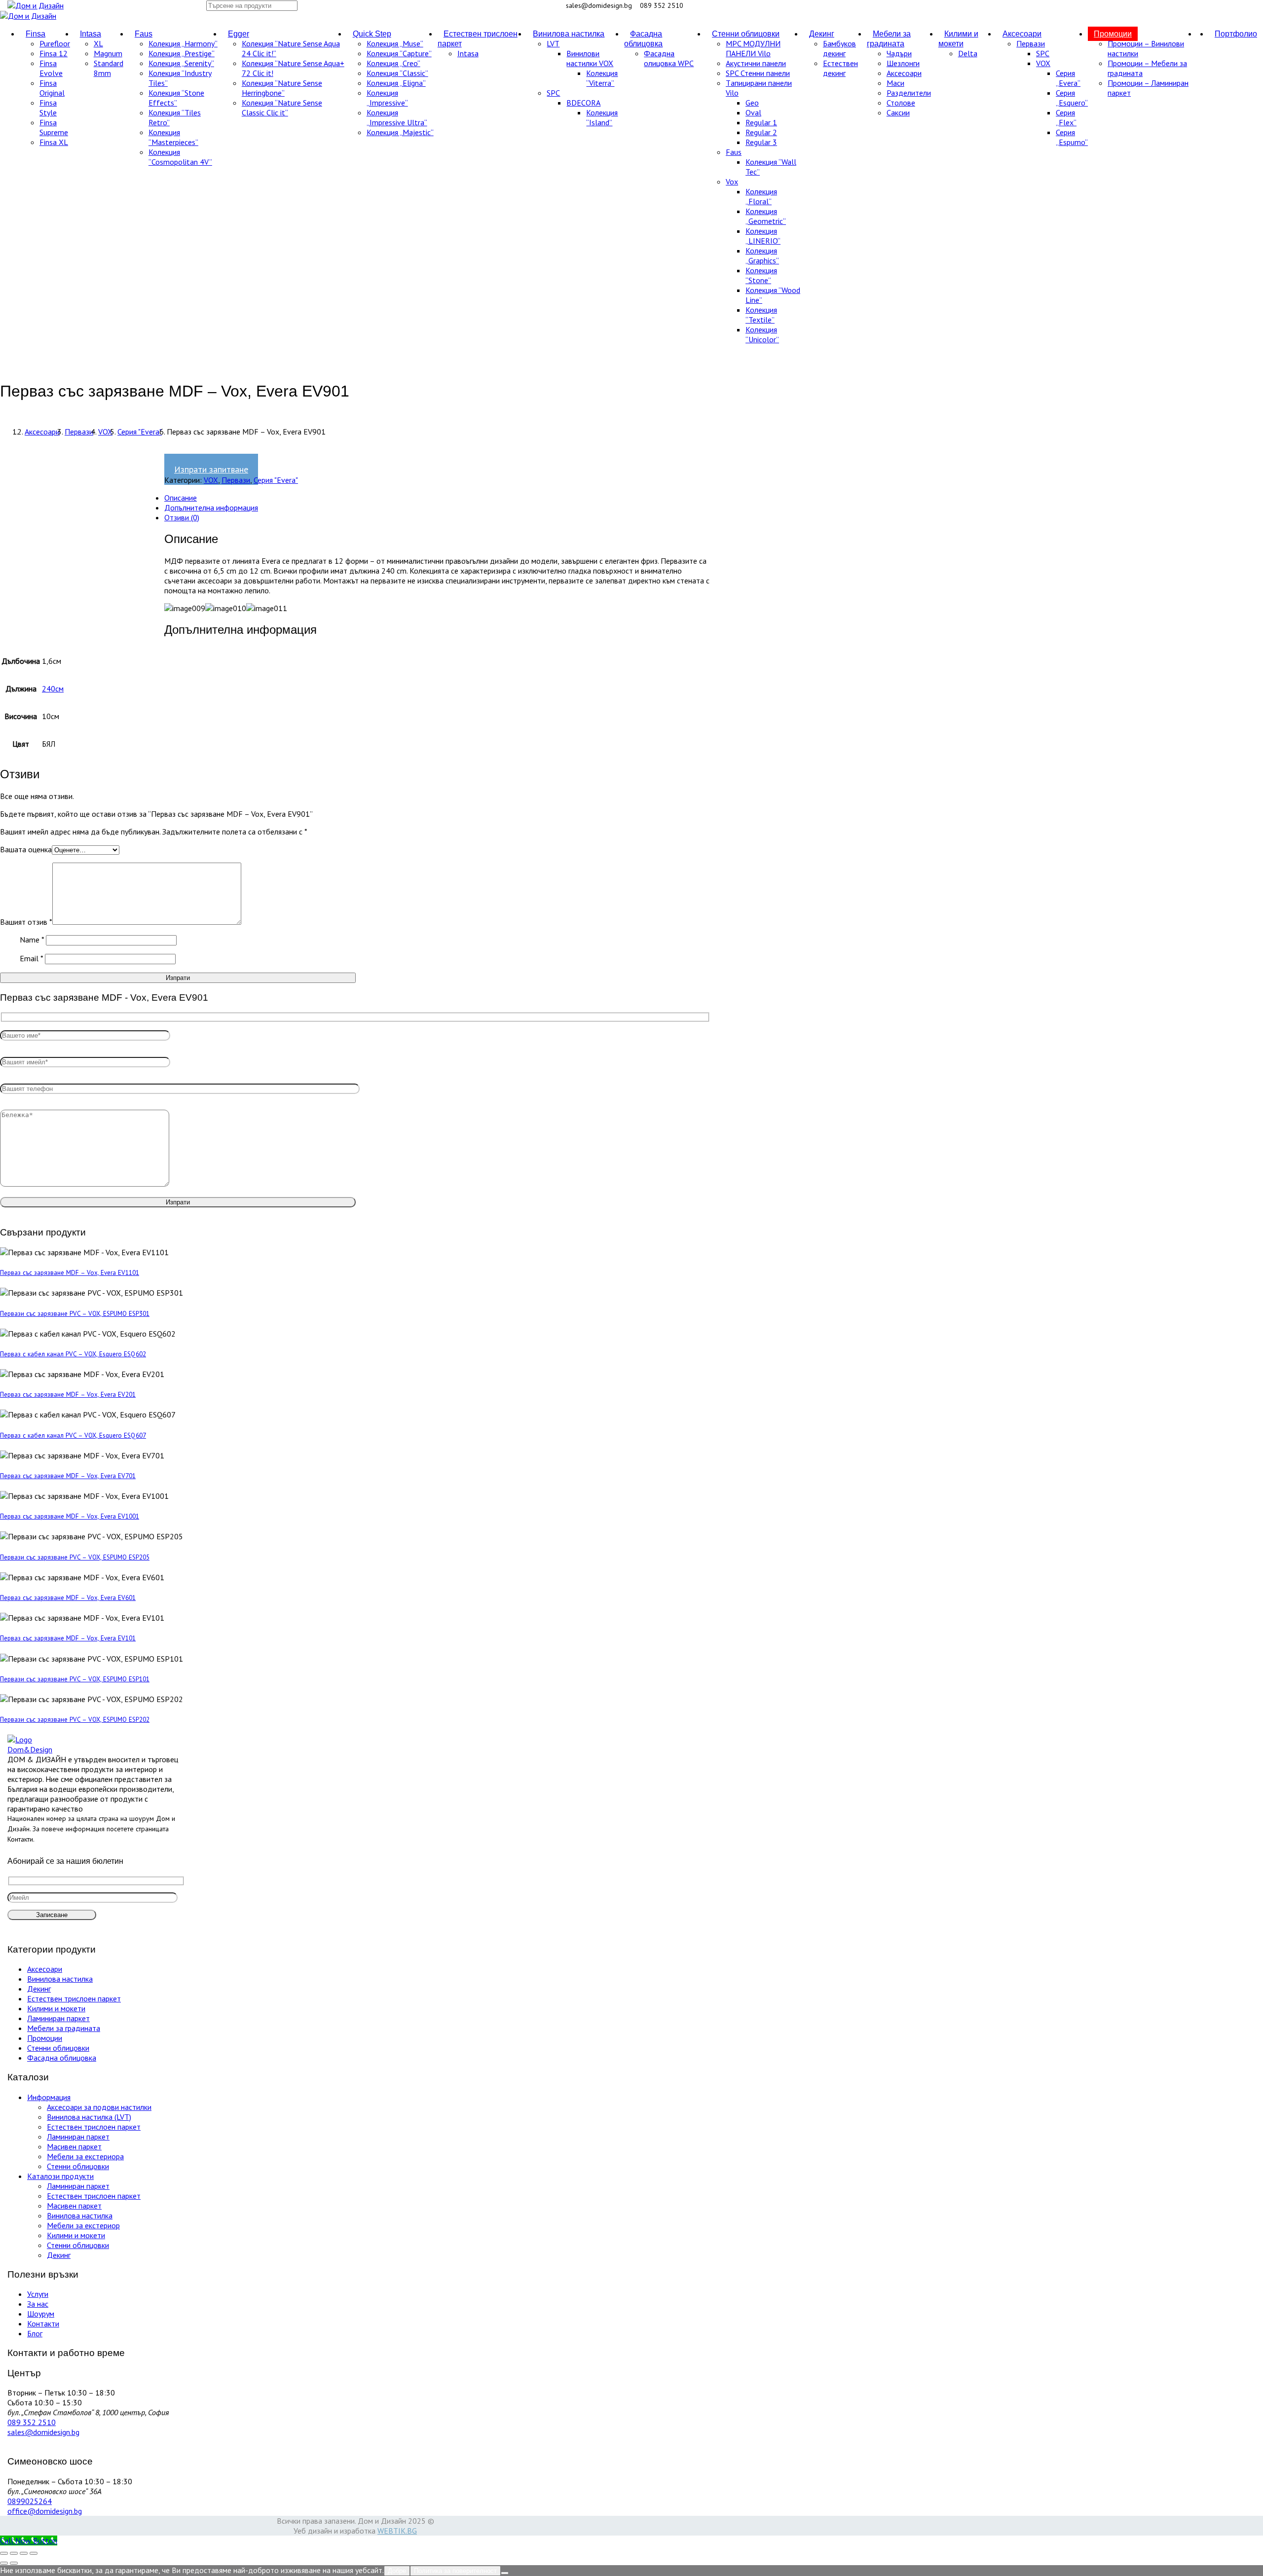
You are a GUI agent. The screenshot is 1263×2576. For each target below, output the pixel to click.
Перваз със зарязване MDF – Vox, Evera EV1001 (70, 1516)
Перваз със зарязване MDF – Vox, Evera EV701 (68, 1476)
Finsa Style (48, 108)
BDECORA (583, 103)
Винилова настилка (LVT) (89, 2117)
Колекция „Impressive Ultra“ (397, 117)
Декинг (822, 34)
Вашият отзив (26, 922)
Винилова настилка (569, 34)
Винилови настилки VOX (590, 58)
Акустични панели (756, 63)
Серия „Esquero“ (1072, 98)
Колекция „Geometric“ (766, 216)
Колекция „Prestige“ (182, 53)
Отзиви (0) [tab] (182, 517)
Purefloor (55, 43)
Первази (1031, 43)
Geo (752, 103)
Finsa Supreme (54, 127)
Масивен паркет (74, 2146)
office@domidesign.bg (45, 2511)
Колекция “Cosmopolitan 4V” (180, 157)
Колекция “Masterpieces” (173, 137)
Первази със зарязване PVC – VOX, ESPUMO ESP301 (75, 1313)
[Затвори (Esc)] (34, 2553)
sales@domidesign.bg (43, 2432)
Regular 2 (761, 132)
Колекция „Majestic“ (400, 132)
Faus (144, 34)
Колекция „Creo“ (393, 63)
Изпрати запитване (211, 469)
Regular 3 (761, 142)
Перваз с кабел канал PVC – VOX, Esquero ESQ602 (73, 1354)
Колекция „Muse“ (395, 43)
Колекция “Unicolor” (762, 334)
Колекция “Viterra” (602, 78)
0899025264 (30, 2501)
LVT (553, 43)
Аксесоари (904, 73)
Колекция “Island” (602, 117)
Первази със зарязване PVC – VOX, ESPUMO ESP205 (75, 1557)
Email (31, 958)
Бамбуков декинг (839, 48)
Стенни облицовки (746, 34)
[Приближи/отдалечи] (4, 2553)
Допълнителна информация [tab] (211, 508)
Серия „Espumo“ (1072, 137)
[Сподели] (24, 2553)
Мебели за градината (889, 39)
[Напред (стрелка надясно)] (14, 2563)
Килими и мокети (958, 39)
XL (98, 43)
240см (53, 689)
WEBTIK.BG (397, 2531)
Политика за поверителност (455, 2571)
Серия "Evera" (140, 432)
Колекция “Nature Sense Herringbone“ (282, 88)
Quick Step (372, 34)
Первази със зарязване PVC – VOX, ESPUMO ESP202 (75, 1719)
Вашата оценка (26, 849)
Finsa (36, 34)
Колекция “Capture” (399, 53)
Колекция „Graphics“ (762, 255)
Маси (895, 83)
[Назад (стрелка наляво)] (4, 2563)
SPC (553, 93)
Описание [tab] (181, 498)
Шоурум (41, 2314)
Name (32, 940)
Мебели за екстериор (83, 2225)
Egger (239, 34)
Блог (35, 2333)
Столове (901, 103)
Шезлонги (903, 63)
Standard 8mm (109, 68)
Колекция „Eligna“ (396, 83)
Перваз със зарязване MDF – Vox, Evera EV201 (68, 1394)
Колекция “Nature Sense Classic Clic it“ (282, 108)
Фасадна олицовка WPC (669, 58)
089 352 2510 (32, 2422)
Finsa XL (54, 142)
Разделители (909, 93)
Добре (397, 2571)
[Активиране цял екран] (14, 2553)
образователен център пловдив (342, 608)
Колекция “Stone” (761, 275)
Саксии (898, 112)
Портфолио (1236, 34)
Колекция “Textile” (761, 315)
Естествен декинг (840, 68)
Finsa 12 (54, 53)
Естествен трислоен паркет (478, 39)
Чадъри (899, 53)
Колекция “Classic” (397, 73)
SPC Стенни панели (758, 73)
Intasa (91, 34)
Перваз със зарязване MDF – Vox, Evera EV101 (68, 1638)
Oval (753, 112)
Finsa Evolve (51, 68)
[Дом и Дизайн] (36, 5)
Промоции (1113, 34)
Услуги (38, 2294)
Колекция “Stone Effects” (176, 98)
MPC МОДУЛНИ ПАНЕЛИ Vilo (753, 48)
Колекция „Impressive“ (387, 98)
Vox (732, 181)
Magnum (108, 53)
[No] (505, 2573)
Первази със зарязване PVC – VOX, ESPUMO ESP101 (75, 1679)
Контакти (20, 1839)
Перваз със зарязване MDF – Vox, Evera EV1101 (70, 1272)
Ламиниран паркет (58, 2018)
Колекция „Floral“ (761, 196)
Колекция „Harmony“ (183, 43)
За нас (38, 2304)
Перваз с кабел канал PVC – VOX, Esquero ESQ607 (73, 1435)
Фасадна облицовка (643, 39)
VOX (1043, 63)
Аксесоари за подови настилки (99, 2107)
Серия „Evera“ (1068, 78)
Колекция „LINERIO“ (763, 236)
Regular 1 (761, 122)
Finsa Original (52, 88)
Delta (968, 53)
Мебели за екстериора (85, 2156)
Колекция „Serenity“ (181, 63)
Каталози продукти (60, 2176)
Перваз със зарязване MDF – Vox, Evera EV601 (68, 1597)
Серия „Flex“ (1066, 117)
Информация (49, 2097)
